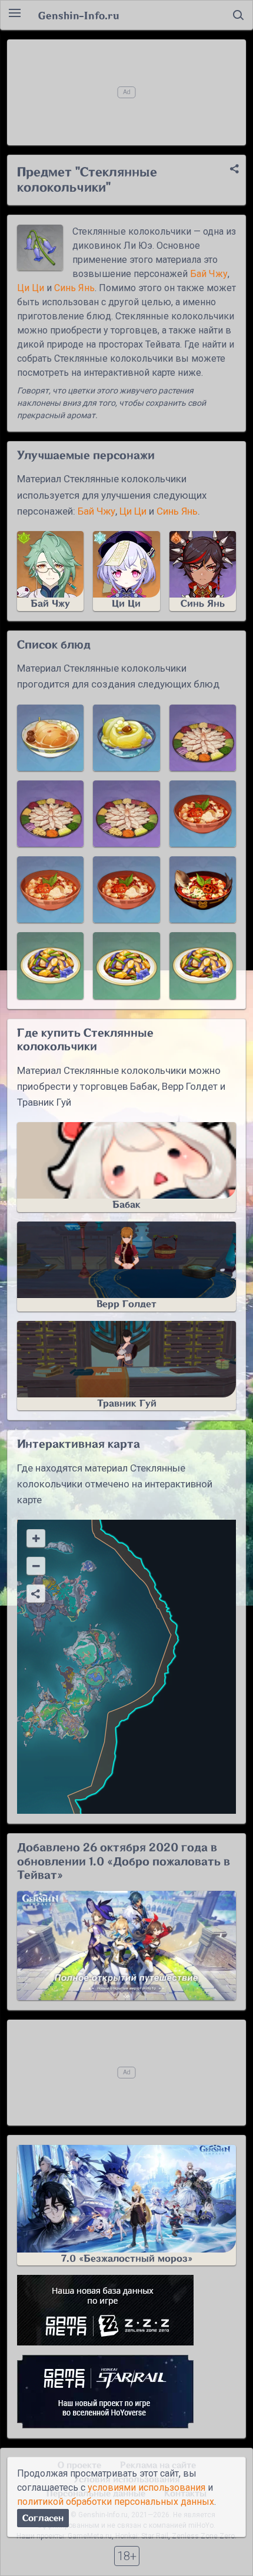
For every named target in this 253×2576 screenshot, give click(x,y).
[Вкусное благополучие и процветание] (126, 814)
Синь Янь (74, 288)
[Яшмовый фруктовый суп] (50, 738)
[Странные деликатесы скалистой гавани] (50, 965)
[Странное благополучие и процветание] (203, 738)
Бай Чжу (209, 274)
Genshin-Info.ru (79, 15)
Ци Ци (31, 288)
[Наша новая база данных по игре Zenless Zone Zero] (126, 2310)
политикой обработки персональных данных (116, 2502)
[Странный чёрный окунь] (203, 814)
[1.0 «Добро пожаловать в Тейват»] (126, 1946)
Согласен (43, 2518)
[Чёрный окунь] (50, 890)
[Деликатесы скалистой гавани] (126, 965)
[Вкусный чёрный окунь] (126, 890)
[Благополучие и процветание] (50, 814)
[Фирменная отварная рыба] (203, 890)
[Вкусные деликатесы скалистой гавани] (203, 965)
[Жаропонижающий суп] (126, 738)
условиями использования (147, 2487)
